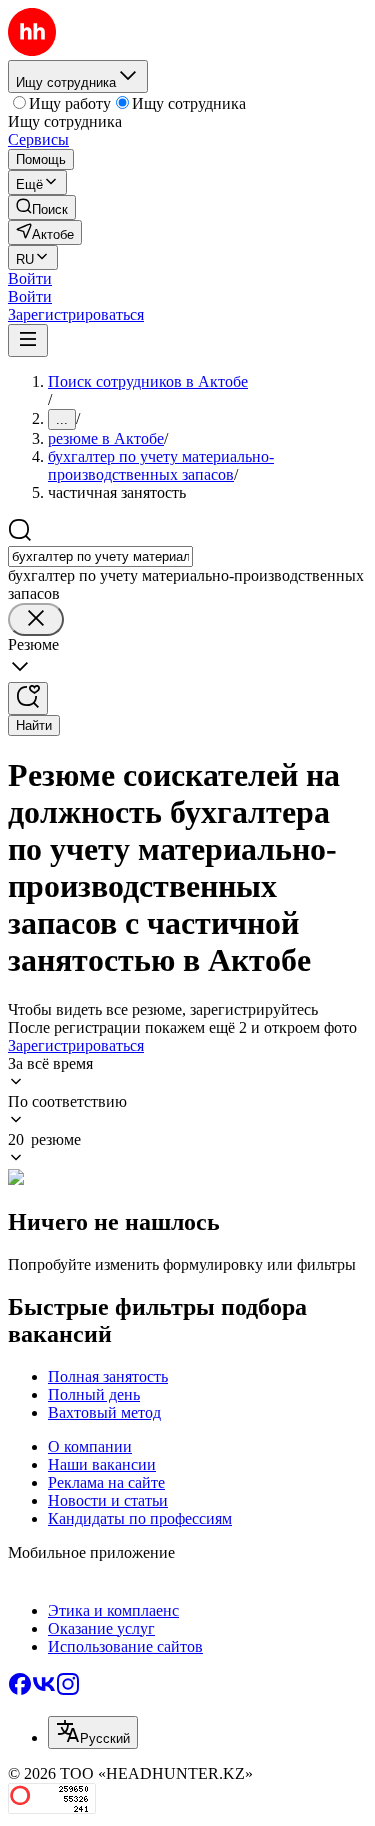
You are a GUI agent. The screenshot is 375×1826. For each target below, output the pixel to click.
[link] (42, 207)
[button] (30, 278)
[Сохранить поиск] (28, 698)
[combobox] (100, 556)
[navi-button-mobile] (28, 340)
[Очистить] (36, 619)
